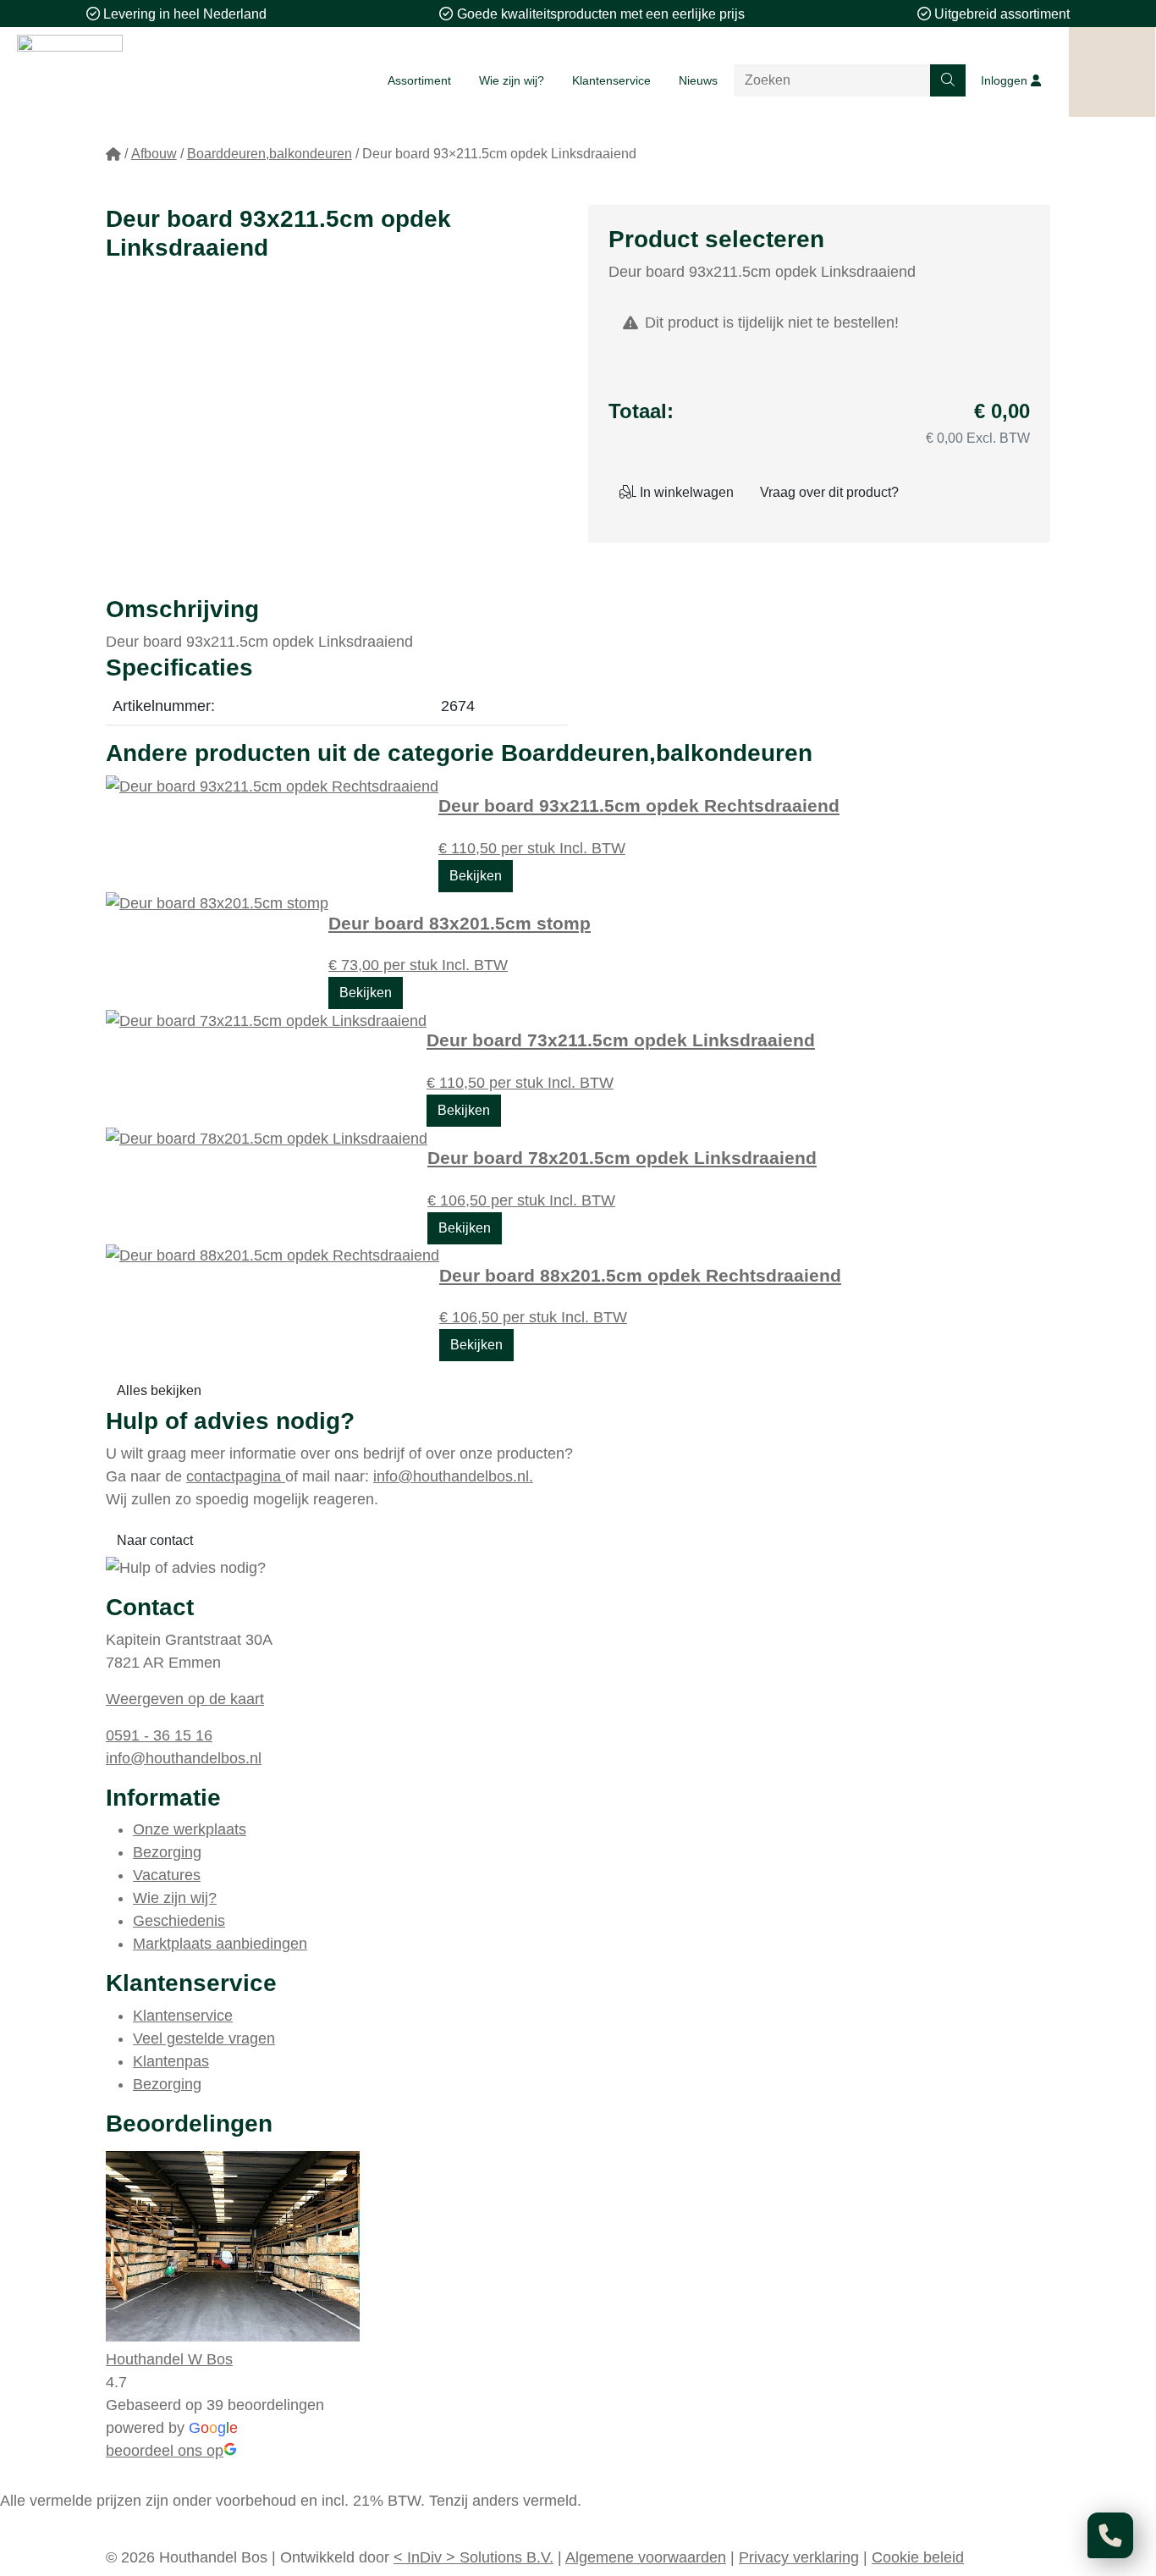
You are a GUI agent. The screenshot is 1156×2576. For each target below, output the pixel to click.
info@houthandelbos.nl (184, 1758)
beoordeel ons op (165, 2451)
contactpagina (236, 1476)
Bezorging (167, 1852)
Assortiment (419, 80)
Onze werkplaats (190, 1829)
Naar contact (155, 1540)
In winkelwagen (685, 492)
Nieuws (698, 80)
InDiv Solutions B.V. (473, 2557)
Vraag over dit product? (829, 492)
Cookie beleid (918, 2557)
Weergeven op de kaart (185, 1699)
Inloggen (1006, 80)
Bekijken (476, 876)
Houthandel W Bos (169, 2359)
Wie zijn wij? (512, 80)
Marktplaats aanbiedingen (220, 1944)
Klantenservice (611, 80)
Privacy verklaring (799, 2557)
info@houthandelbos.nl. (453, 1476)
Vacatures (167, 1875)
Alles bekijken (159, 1390)
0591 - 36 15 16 (159, 1735)
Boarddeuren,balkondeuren (270, 154)
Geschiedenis (179, 1921)
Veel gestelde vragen (204, 2038)
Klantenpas (171, 2061)
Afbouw (154, 154)
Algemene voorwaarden (646, 2557)
